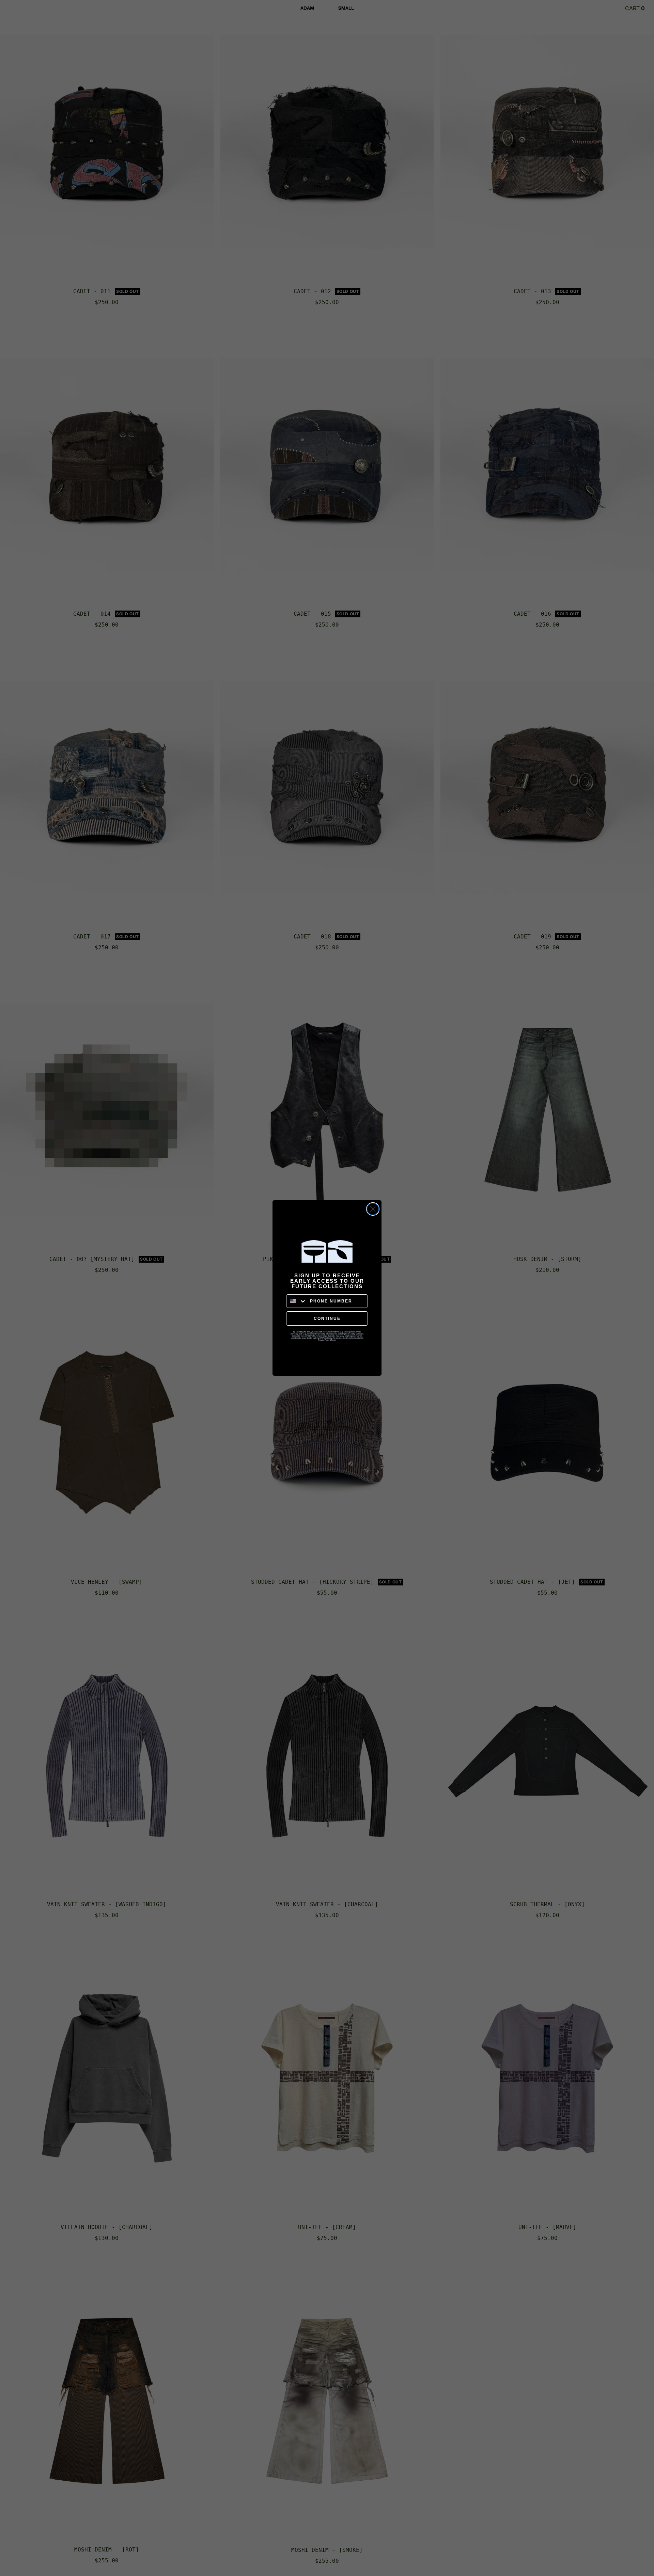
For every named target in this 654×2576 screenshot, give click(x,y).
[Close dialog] (373, 1209)
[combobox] (297, 1301)
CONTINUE (327, 1318)
